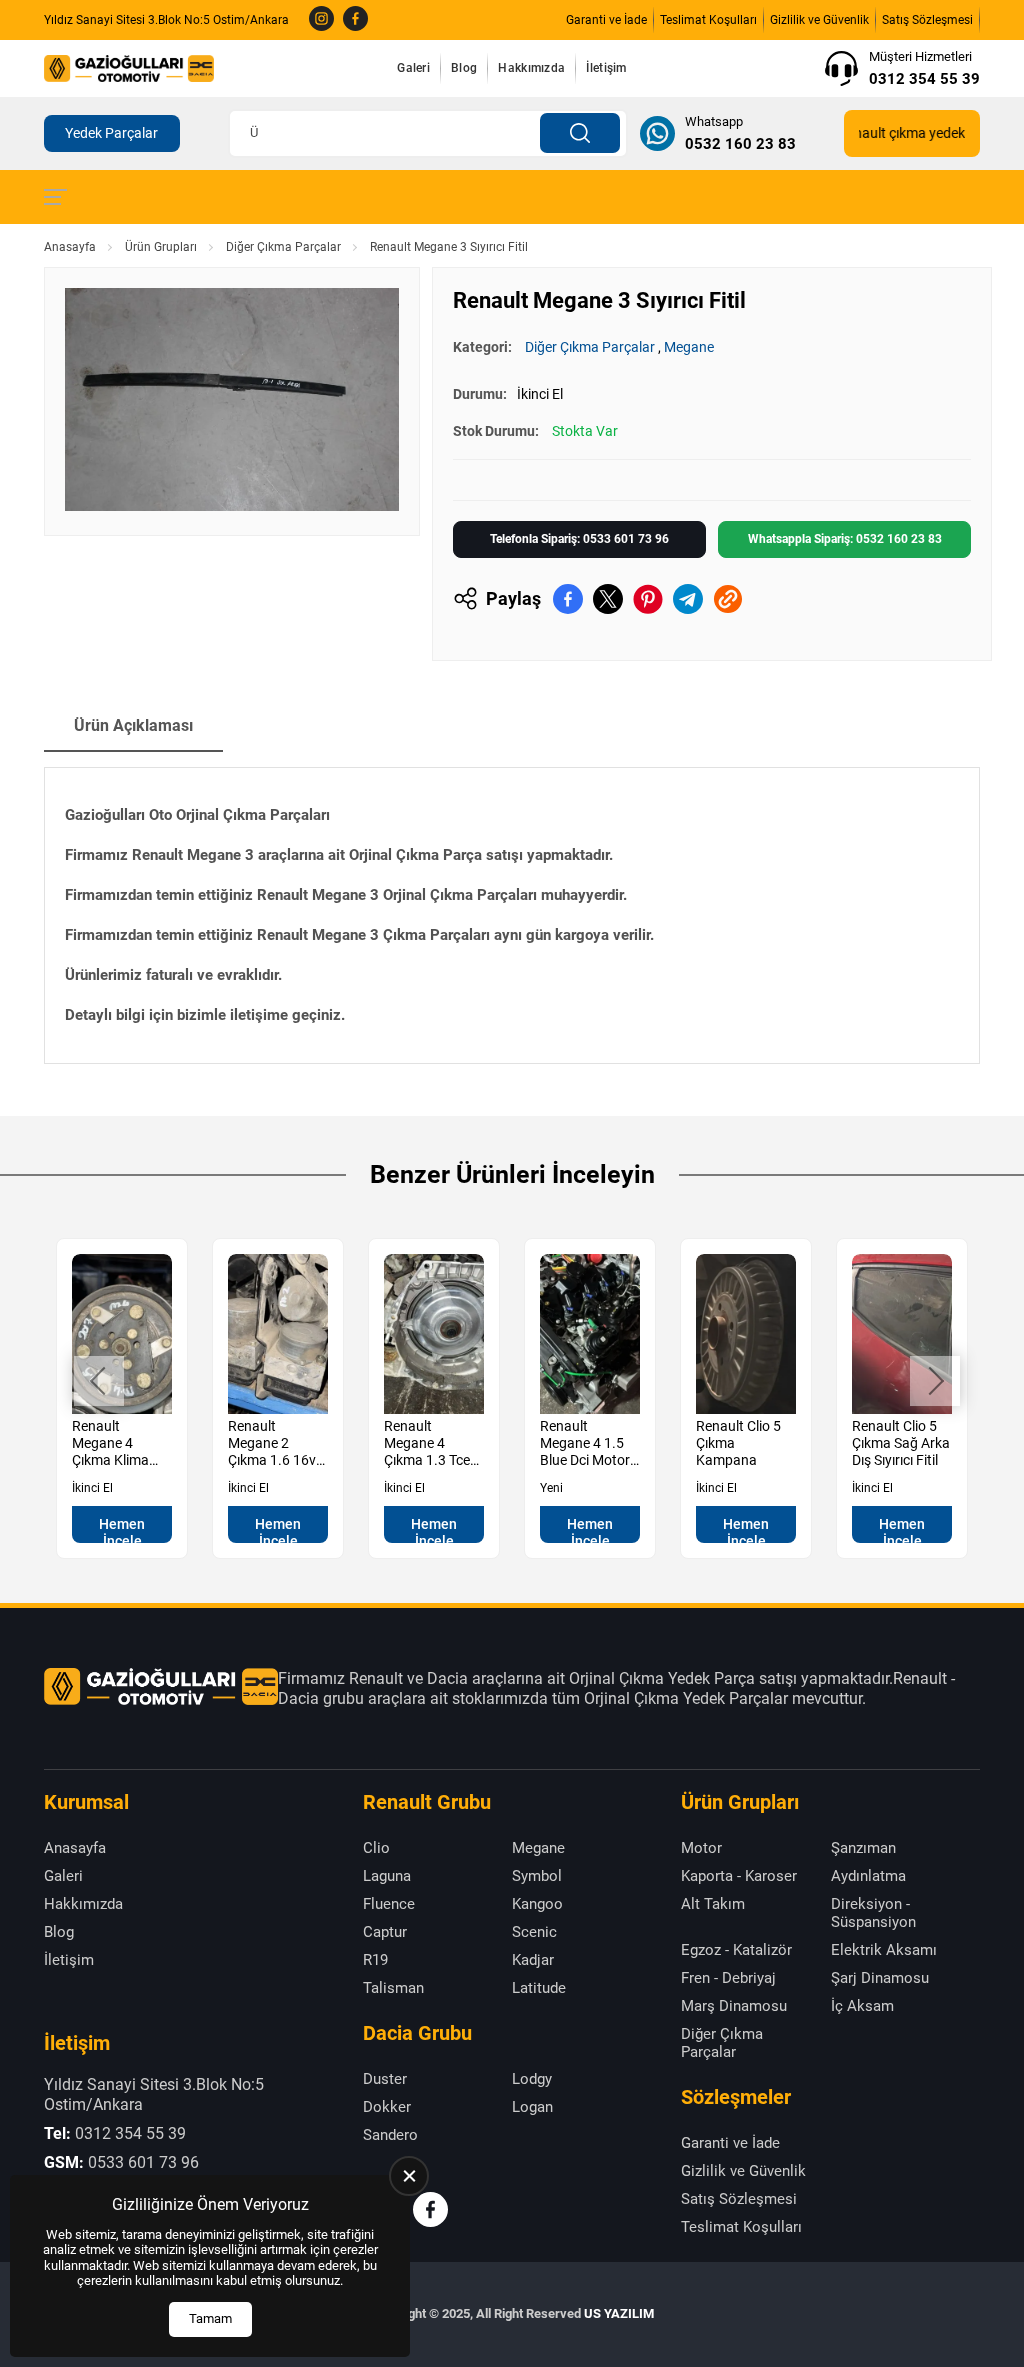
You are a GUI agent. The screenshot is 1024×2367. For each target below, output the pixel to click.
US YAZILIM (619, 2313)
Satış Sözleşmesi (927, 20)
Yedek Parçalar (111, 133)
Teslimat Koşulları (708, 20)
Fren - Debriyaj (728, 1978)
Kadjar (533, 1960)
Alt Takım (713, 1904)
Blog (464, 68)
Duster (385, 2079)
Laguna (387, 1876)
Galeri (413, 68)
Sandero (390, 2135)
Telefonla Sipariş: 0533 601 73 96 (579, 539)
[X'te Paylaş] (608, 599)
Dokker (387, 2107)
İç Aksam (862, 2006)
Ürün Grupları (161, 247)
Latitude (539, 1988)
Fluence (389, 1904)
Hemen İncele (122, 1529)
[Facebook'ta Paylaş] (568, 599)
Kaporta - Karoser (739, 1876)
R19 (375, 1960)
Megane (689, 347)
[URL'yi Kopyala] (728, 599)
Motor (701, 1848)
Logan (532, 2107)
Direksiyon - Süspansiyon (873, 1913)
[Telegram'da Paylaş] (688, 599)
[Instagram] (321, 20)
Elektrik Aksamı (884, 1950)
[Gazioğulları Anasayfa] (129, 68)
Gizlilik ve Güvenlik (819, 20)
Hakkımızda (531, 68)
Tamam (210, 2318)
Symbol (537, 1876)
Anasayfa (70, 247)
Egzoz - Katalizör (736, 1950)
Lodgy (532, 2079)
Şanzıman (863, 1848)
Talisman (393, 1988)
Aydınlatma (868, 1876)
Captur (385, 1932)
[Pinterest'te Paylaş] (648, 599)
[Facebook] (355, 20)
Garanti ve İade (606, 20)
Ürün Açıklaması (133, 725)
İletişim (606, 68)
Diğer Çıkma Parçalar (283, 247)
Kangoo (537, 1904)
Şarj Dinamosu (880, 1978)
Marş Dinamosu (734, 2006)
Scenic (534, 1932)
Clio (376, 1848)
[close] (409, 2176)
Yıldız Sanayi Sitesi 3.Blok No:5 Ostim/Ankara (166, 20)
